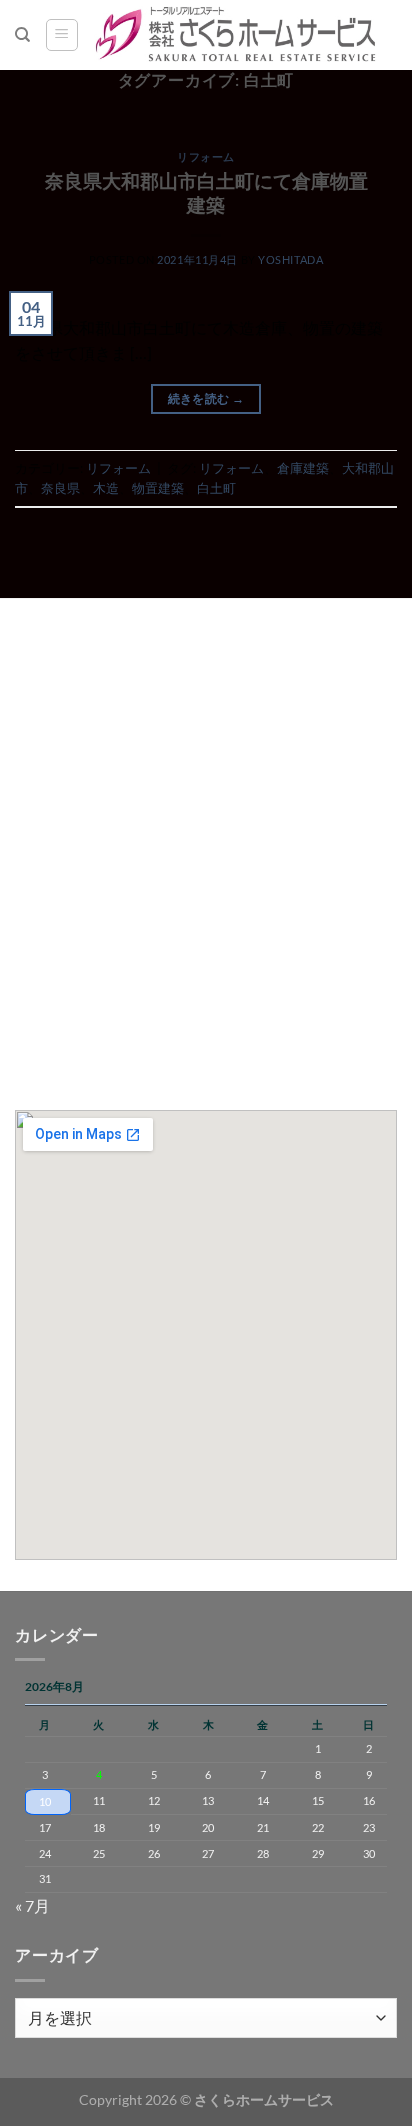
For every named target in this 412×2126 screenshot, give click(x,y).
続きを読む (206, 398)
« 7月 (32, 1905)
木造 (106, 488)
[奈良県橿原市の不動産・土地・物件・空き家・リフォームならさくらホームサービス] (238, 35)
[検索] (22, 35)
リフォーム (206, 156)
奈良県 (60, 488)
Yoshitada (290, 259)
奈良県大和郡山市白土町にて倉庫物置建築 (206, 193)
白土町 (216, 488)
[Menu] (62, 35)
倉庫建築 (303, 468)
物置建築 (158, 488)
